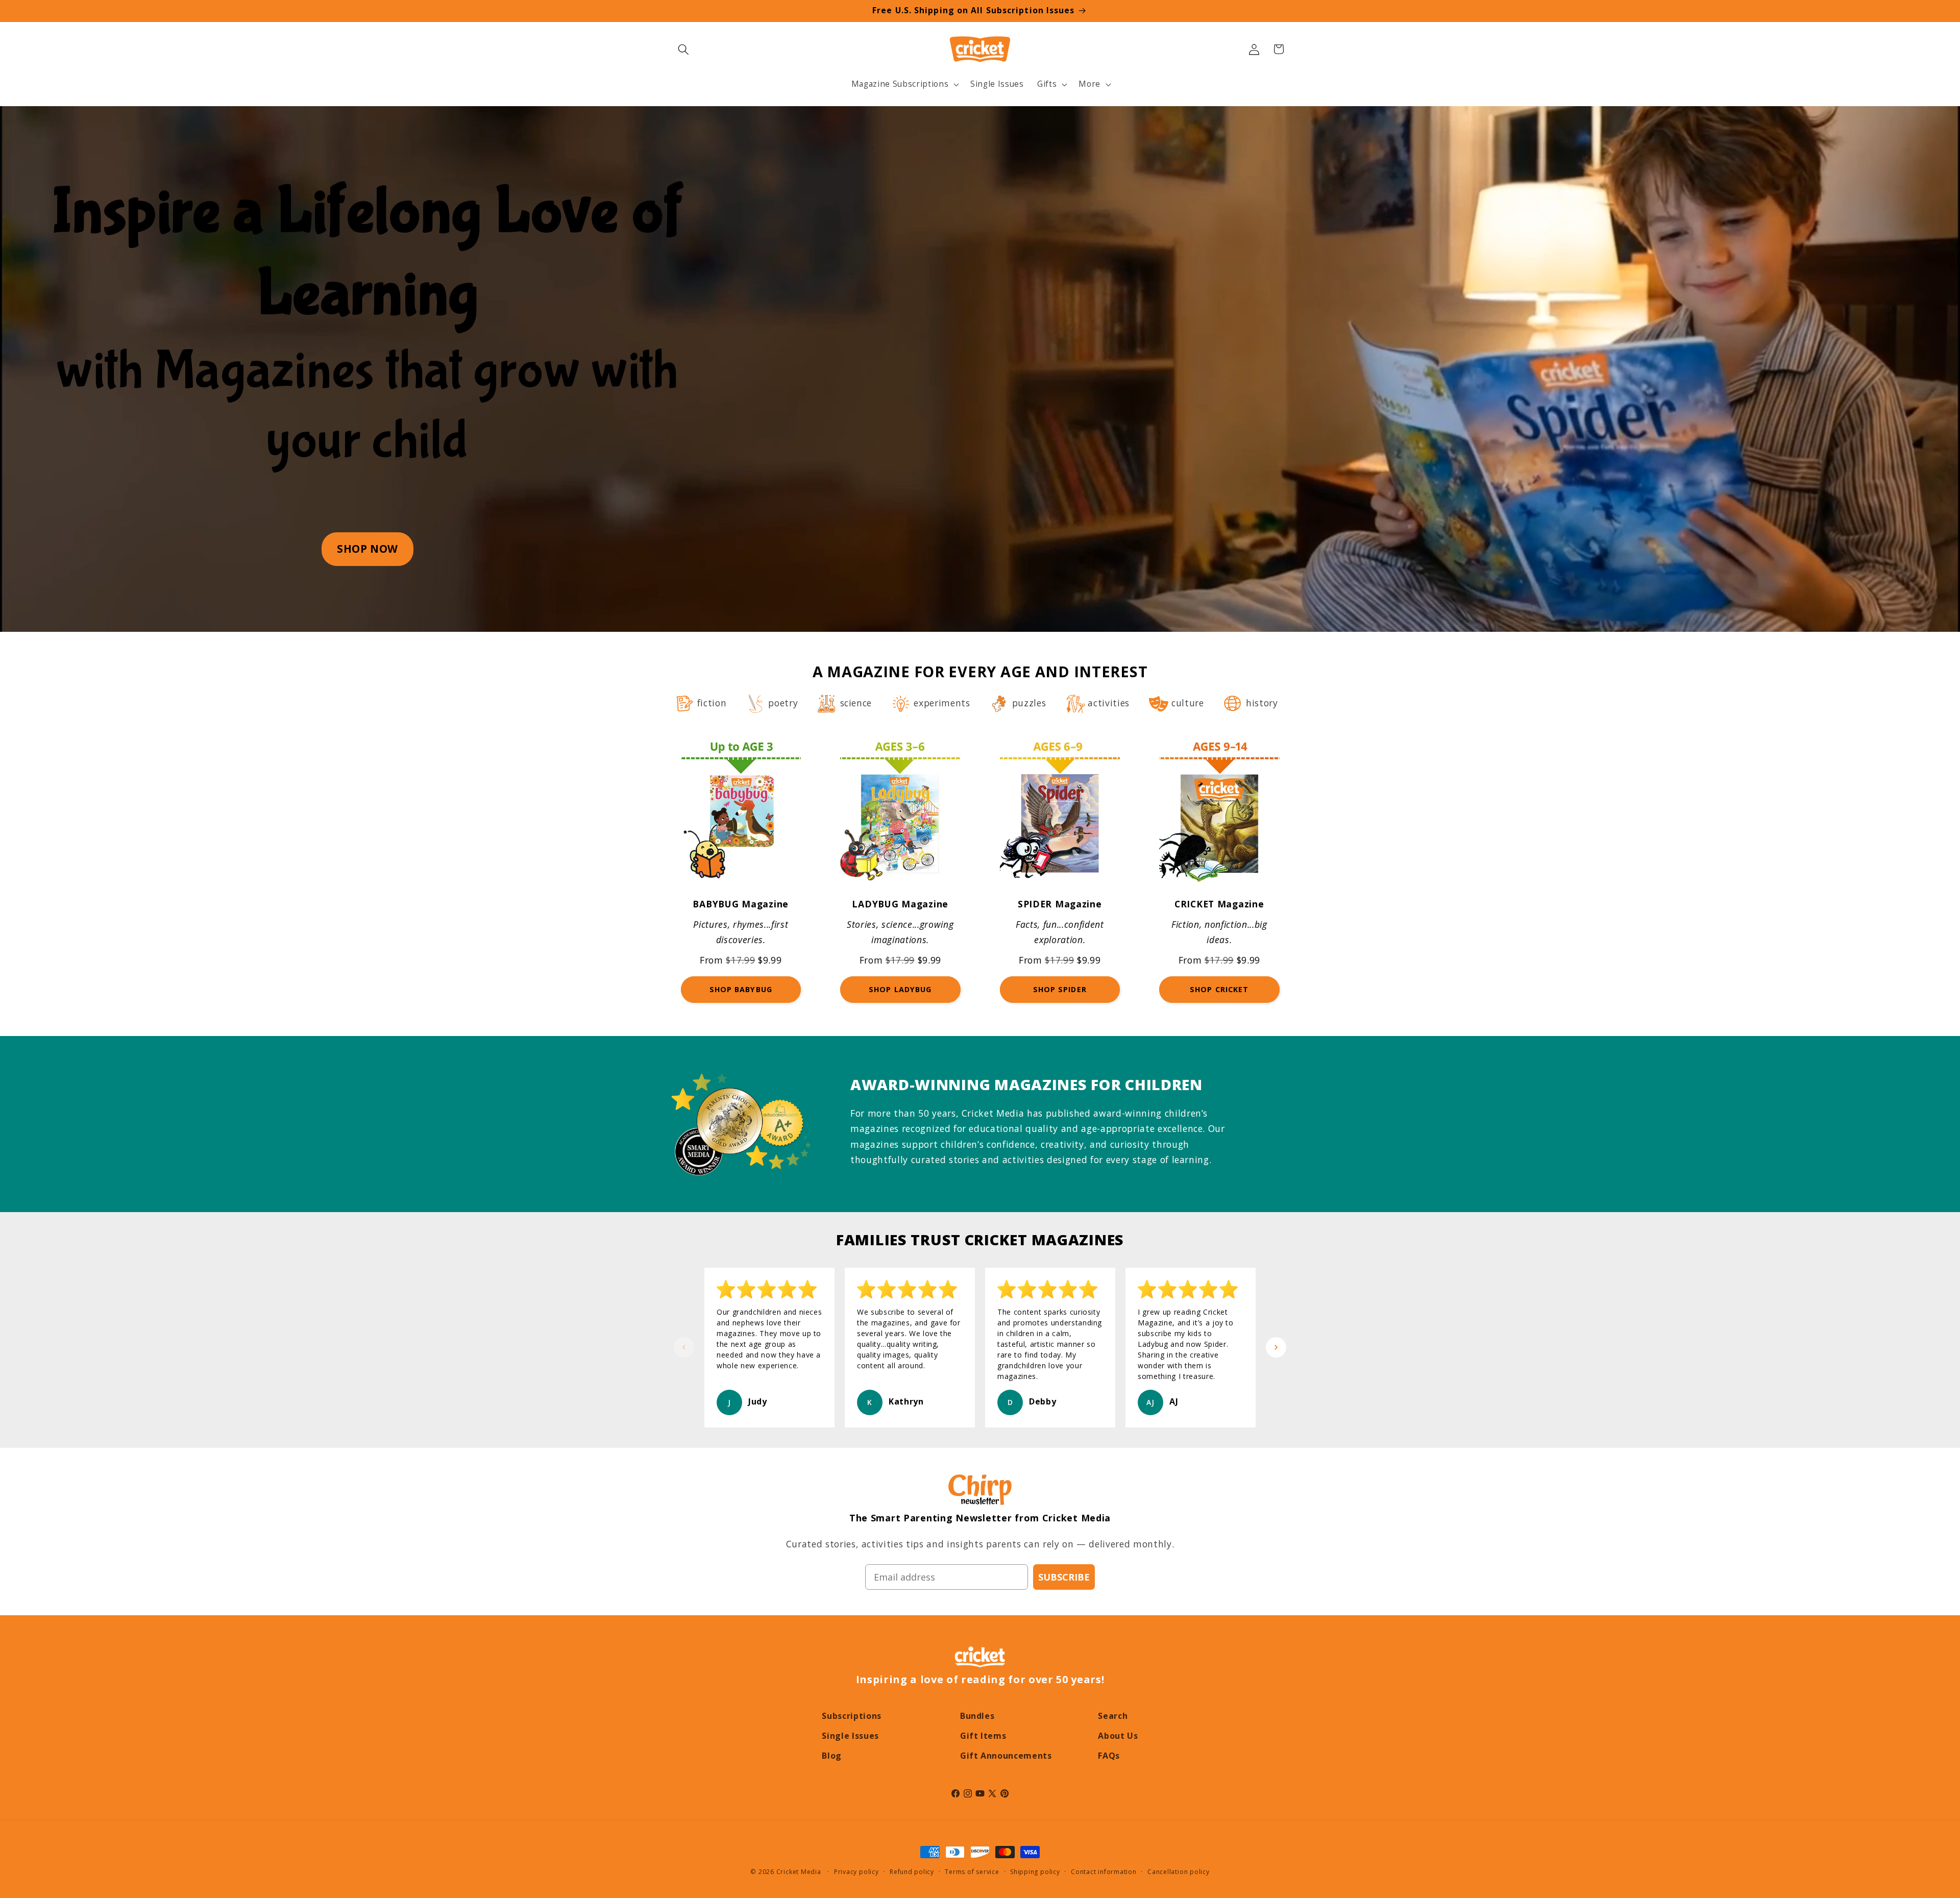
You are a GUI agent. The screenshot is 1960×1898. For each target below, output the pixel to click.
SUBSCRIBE (1064, 1577)
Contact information (1104, 1872)
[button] (683, 49)
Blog (832, 1756)
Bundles (977, 1716)
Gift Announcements (1006, 1756)
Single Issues (850, 1736)
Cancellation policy (1179, 1872)
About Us (1118, 1736)
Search (1113, 1716)
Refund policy (912, 1872)
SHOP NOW (367, 549)
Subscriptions (852, 1716)
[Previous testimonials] (684, 1347)
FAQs (1109, 1756)
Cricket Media (799, 1872)
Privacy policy (856, 1872)
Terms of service (972, 1872)
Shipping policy (1035, 1872)
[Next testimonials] (1276, 1347)
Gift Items (983, 1736)
